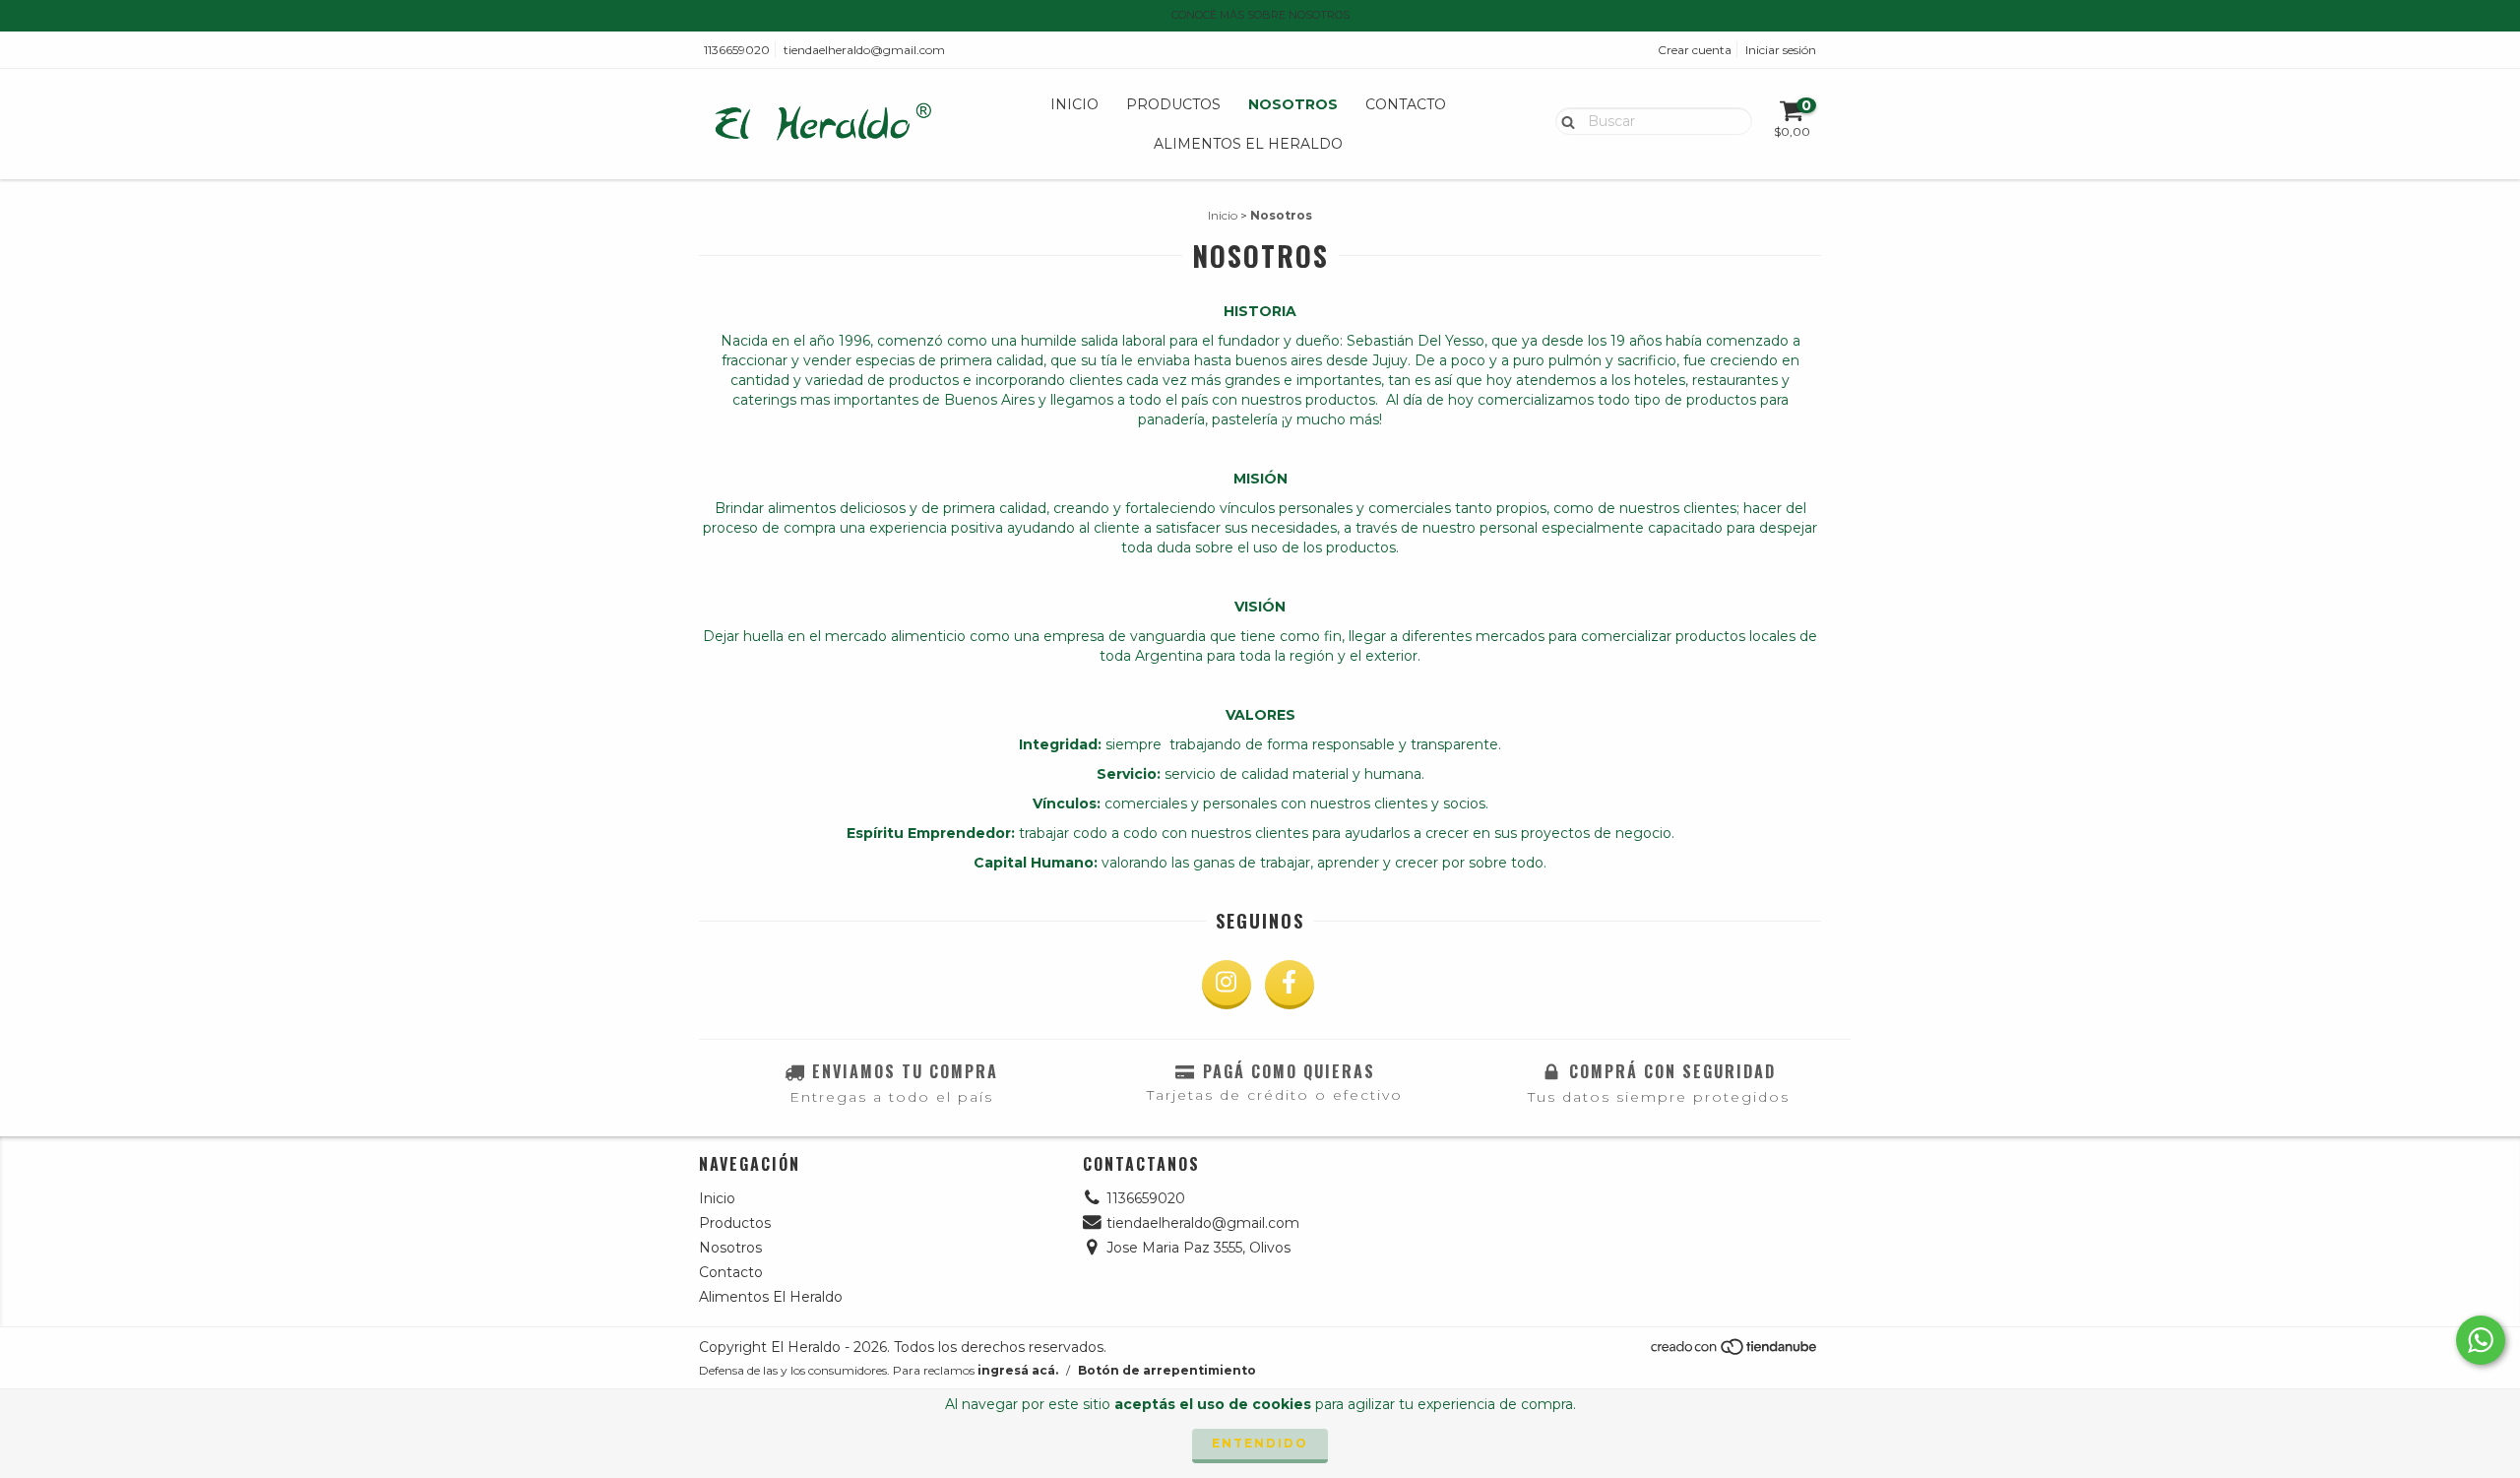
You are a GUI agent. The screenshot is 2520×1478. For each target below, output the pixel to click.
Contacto (1406, 104)
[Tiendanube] (1735, 1351)
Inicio (1074, 104)
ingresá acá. (1018, 1370)
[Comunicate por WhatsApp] (2481, 1340)
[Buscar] (1564, 120)
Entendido (1260, 1443)
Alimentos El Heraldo (1248, 144)
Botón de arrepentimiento (1167, 1370)
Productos (1173, 104)
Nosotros (1293, 104)
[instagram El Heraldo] (1227, 985)
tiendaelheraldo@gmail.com (864, 50)
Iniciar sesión (1781, 50)
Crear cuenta (1695, 50)
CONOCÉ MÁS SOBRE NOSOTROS (1260, 15)
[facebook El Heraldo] (1290, 985)
